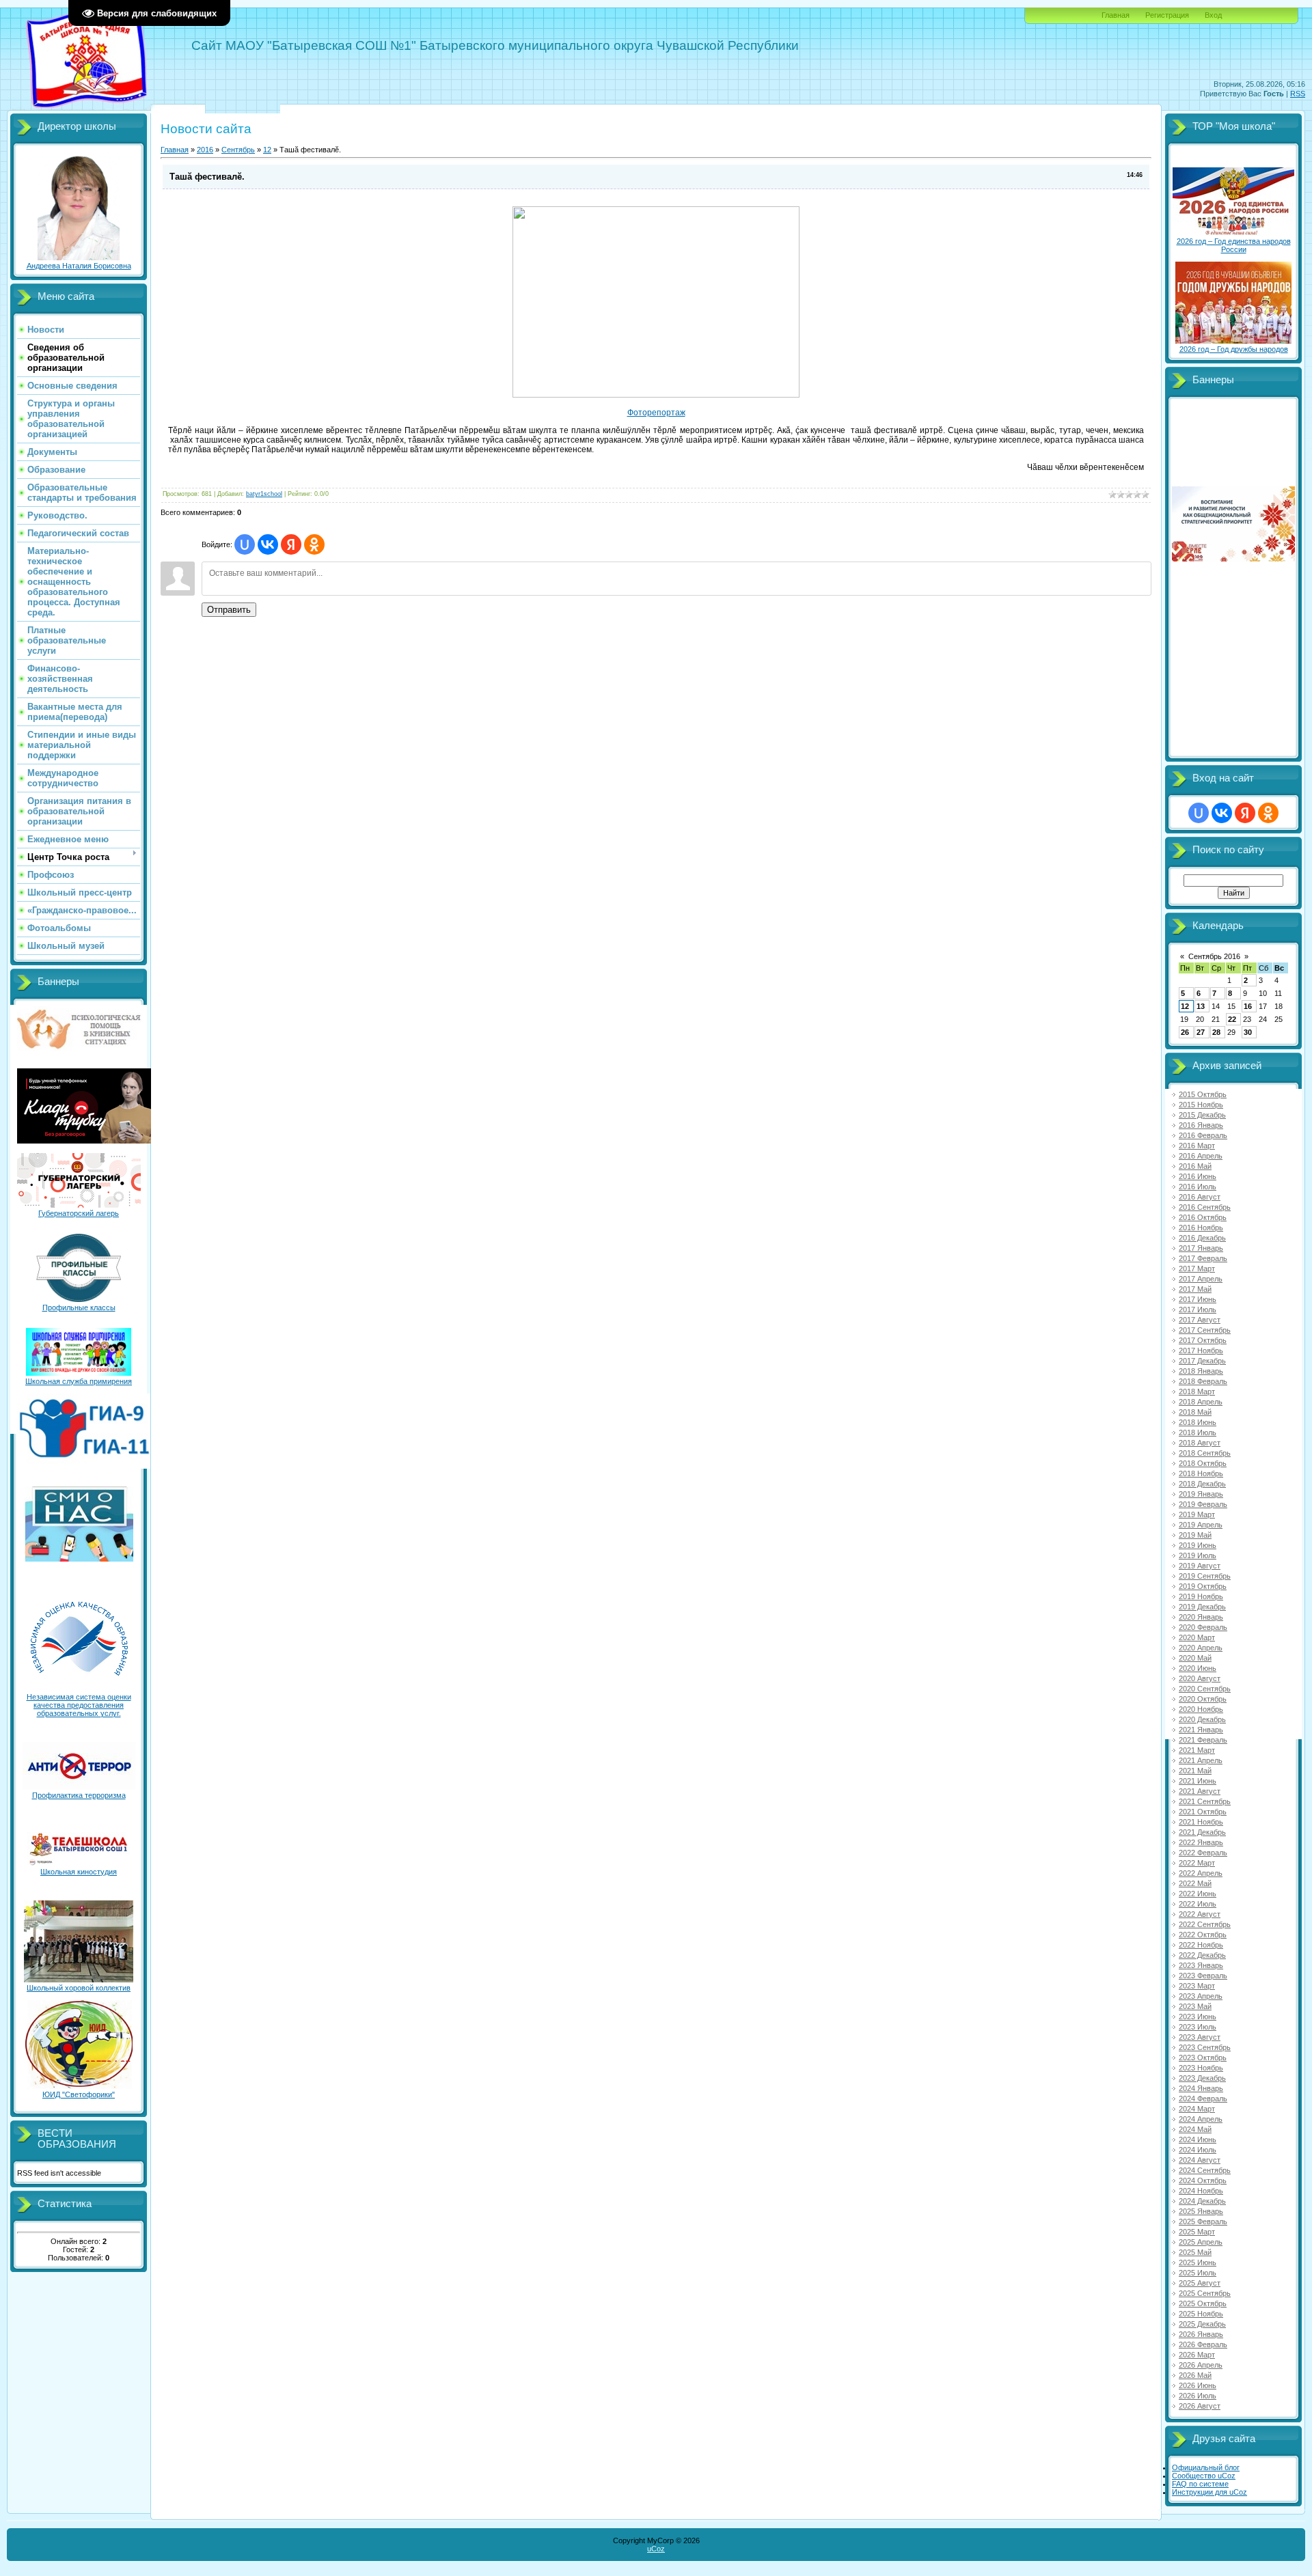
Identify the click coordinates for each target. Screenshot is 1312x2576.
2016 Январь (1201, 1125)
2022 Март (1197, 1863)
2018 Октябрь (1203, 1463)
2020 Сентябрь (1205, 1689)
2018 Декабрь (1202, 1484)
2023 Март (1197, 1986)
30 (1248, 1032)
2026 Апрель (1201, 2365)
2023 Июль (1198, 2027)
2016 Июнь (1198, 1176)
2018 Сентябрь (1205, 1453)
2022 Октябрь (1203, 1935)
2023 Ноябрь (1201, 2068)
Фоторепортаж (656, 413)
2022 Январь (1201, 1842)
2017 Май (1195, 1289)
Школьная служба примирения (79, 1381)
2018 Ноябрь (1201, 1473)
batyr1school (264, 494)
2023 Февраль (1203, 1976)
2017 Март (1197, 1269)
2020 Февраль (1203, 1627)
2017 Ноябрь (1201, 1351)
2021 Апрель (1201, 1760)
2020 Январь (1201, 1617)
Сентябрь (238, 150)
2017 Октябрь (1203, 1340)
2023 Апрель (1201, 1996)
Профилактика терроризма (79, 1795)
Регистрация (1167, 15)
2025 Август (1200, 2283)
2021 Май (1195, 1771)
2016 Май (1195, 1166)
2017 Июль (1198, 1310)
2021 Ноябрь (1201, 1822)
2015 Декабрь (1202, 1115)
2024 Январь (1201, 2088)
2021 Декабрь (1202, 1832)
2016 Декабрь (1202, 1238)
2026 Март (1197, 2355)
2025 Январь (1201, 2211)
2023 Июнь (1198, 2017)
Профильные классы (79, 1307)
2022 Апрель (1201, 1873)
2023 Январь (1201, 1965)
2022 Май (1195, 1883)
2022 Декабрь (1202, 1955)
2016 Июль (1198, 1187)
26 (1185, 1032)
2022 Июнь (1198, 1894)
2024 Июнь (1198, 2139)
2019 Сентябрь (1205, 1576)
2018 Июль (1198, 1432)
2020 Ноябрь (1201, 1709)
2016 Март (1197, 1146)
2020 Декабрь (1202, 1719)
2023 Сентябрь (1205, 2047)
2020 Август (1200, 1678)
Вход (1213, 15)
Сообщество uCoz (1204, 2476)
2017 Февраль (1203, 1258)
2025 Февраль (1203, 2221)
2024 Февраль (1203, 2099)
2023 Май (1195, 2006)
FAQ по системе (1200, 2484)
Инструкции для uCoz (1209, 2492)
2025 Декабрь (1202, 2324)
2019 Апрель (1201, 1525)
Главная (1116, 15)
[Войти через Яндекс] (291, 544)
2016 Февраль (1203, 1135)
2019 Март (1197, 1514)
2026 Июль (1198, 2396)
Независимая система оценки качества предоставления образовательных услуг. (79, 1705)
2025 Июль (1198, 2273)
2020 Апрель (1201, 1648)
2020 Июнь (1198, 1668)
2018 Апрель (1201, 1402)
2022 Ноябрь (1201, 1945)
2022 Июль (1198, 1904)
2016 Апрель (1201, 1156)
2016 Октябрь (1203, 1217)
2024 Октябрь (1203, 2180)
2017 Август (1200, 1320)
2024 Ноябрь (1201, 2191)
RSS (1298, 94)
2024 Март (1197, 2109)
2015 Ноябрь (1201, 1105)
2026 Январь (1201, 2334)
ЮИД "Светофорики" (79, 2094)
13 (1201, 1006)
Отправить (229, 610)
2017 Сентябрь (1205, 1330)
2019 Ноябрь (1201, 1596)
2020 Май (1195, 1658)
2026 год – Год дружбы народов (1234, 349)
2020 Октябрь (1203, 1699)
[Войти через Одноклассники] (314, 544)
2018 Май (1195, 1412)
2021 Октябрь (1203, 1812)
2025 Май (1195, 2252)
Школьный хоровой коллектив (79, 1988)
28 (1216, 1032)
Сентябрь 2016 (1214, 956)
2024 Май (1195, 2129)
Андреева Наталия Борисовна (79, 266)
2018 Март (1197, 1391)
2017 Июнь (1198, 1299)
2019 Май (1195, 1535)
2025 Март (1197, 2232)
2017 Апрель (1201, 1279)
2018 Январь (1201, 1371)
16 (1248, 1006)
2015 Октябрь (1203, 1094)
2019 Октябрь (1203, 1586)
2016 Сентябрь (1205, 1207)
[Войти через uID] (245, 544)
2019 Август (1200, 1566)
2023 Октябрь (1203, 2058)
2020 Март (1197, 1637)
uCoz (656, 2549)
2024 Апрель (1201, 2119)
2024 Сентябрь (1205, 2170)
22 (1232, 1019)
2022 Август (1200, 1914)
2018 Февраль (1203, 1381)
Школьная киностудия (79, 1872)
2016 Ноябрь (1201, 1228)
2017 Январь (1201, 1248)
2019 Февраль (1203, 1504)
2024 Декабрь (1202, 2201)
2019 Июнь (1198, 1545)
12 (267, 150)
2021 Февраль (1203, 1740)
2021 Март (1197, 1750)
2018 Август (1200, 1443)
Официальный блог (1206, 2467)
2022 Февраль (1203, 1853)
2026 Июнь (1198, 2385)
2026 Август (1200, 2406)
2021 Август (1200, 1791)
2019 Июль (1198, 1555)
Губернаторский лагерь (79, 1213)
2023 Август (1200, 2037)
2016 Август (1200, 1197)
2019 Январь (1201, 1494)
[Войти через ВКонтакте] (268, 544)
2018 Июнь (1198, 1422)
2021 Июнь (1198, 1781)
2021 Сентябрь (1205, 1801)
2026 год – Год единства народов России (1234, 245)
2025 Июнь (1198, 2262)
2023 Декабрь (1202, 2078)
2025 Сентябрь (1205, 2293)
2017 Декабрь (1202, 1361)
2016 (205, 150)
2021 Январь (1201, 1730)
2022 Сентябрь (1205, 1924)
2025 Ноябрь (1201, 2314)
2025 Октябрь (1203, 2303)
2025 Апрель (1201, 2242)
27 (1201, 1032)
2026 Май (1195, 2375)
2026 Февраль (1203, 2344)
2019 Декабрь (1202, 1607)
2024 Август (1200, 2160)
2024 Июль (1198, 2150)
